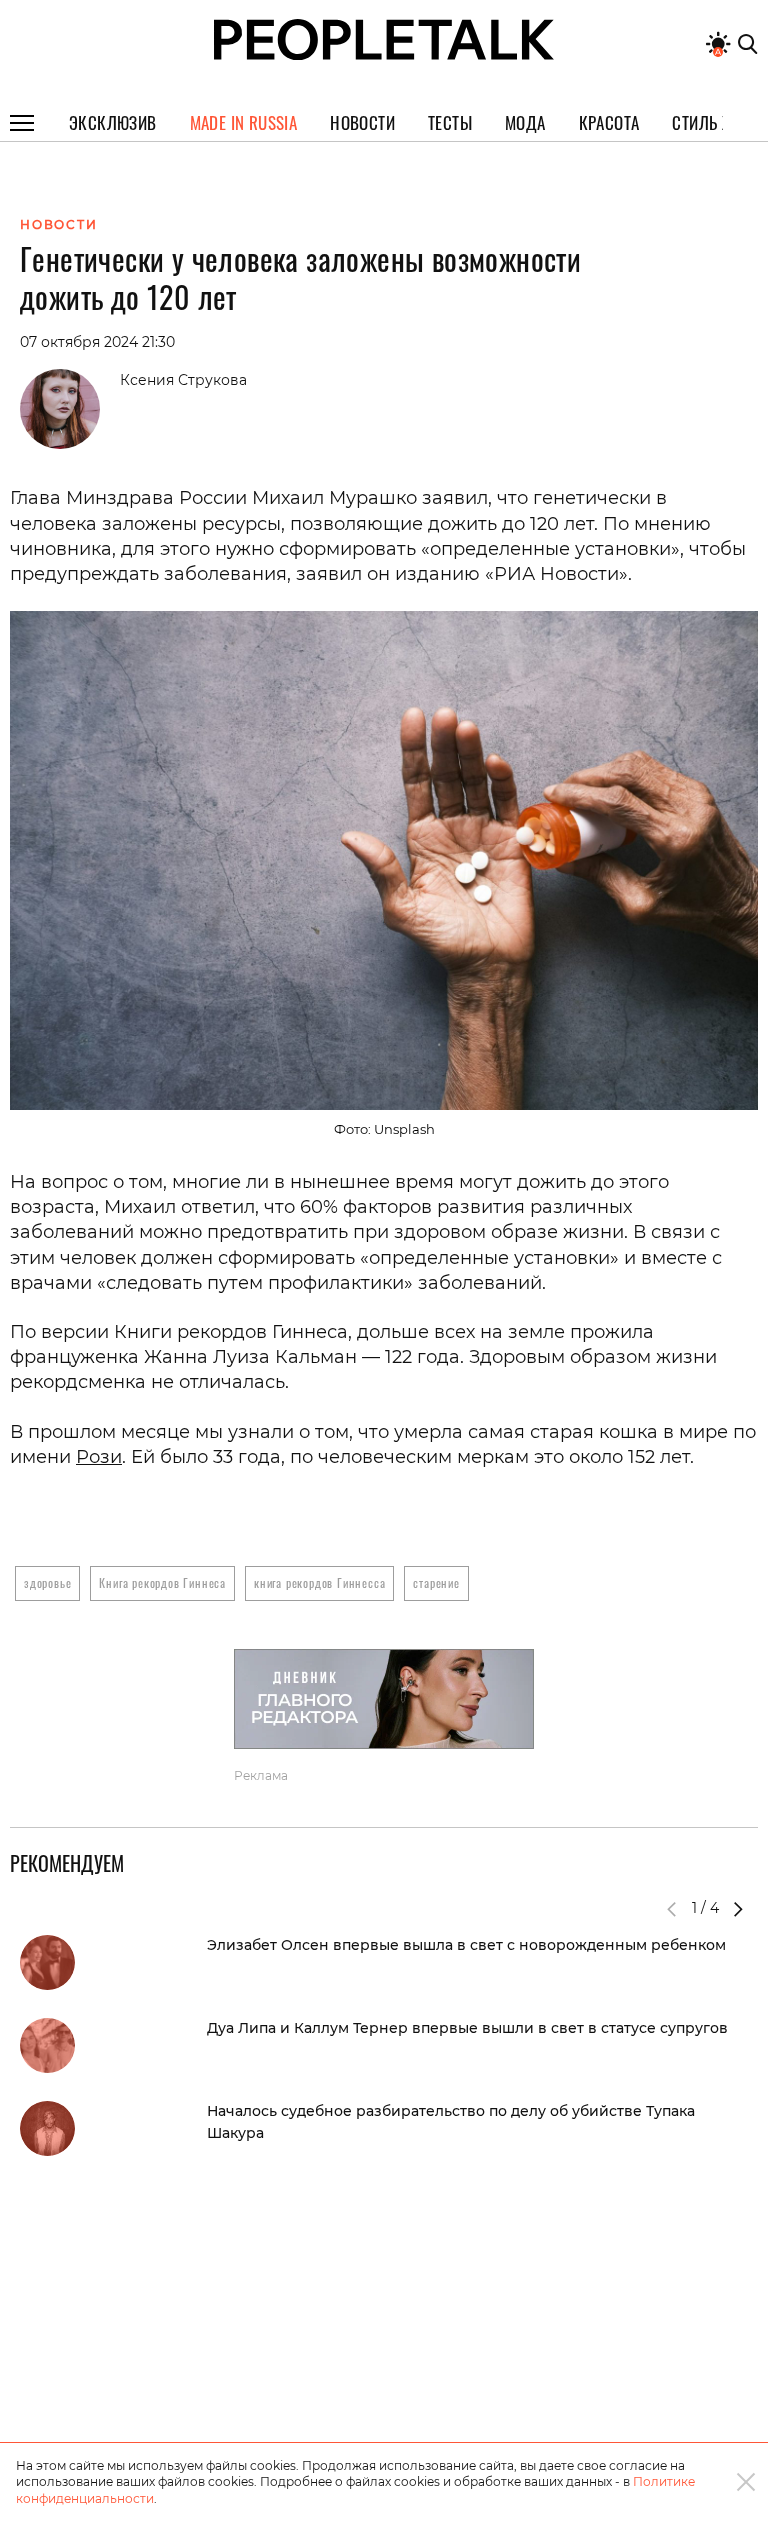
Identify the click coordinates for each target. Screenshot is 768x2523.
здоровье (47, 1582)
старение (436, 1582)
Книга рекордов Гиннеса (162, 1582)
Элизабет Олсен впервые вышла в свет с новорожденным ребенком (466, 1945)
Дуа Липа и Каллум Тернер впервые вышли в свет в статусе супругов (467, 2028)
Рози (99, 1457)
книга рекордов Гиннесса (319, 1582)
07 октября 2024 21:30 (97, 342)
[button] (738, 1909)
